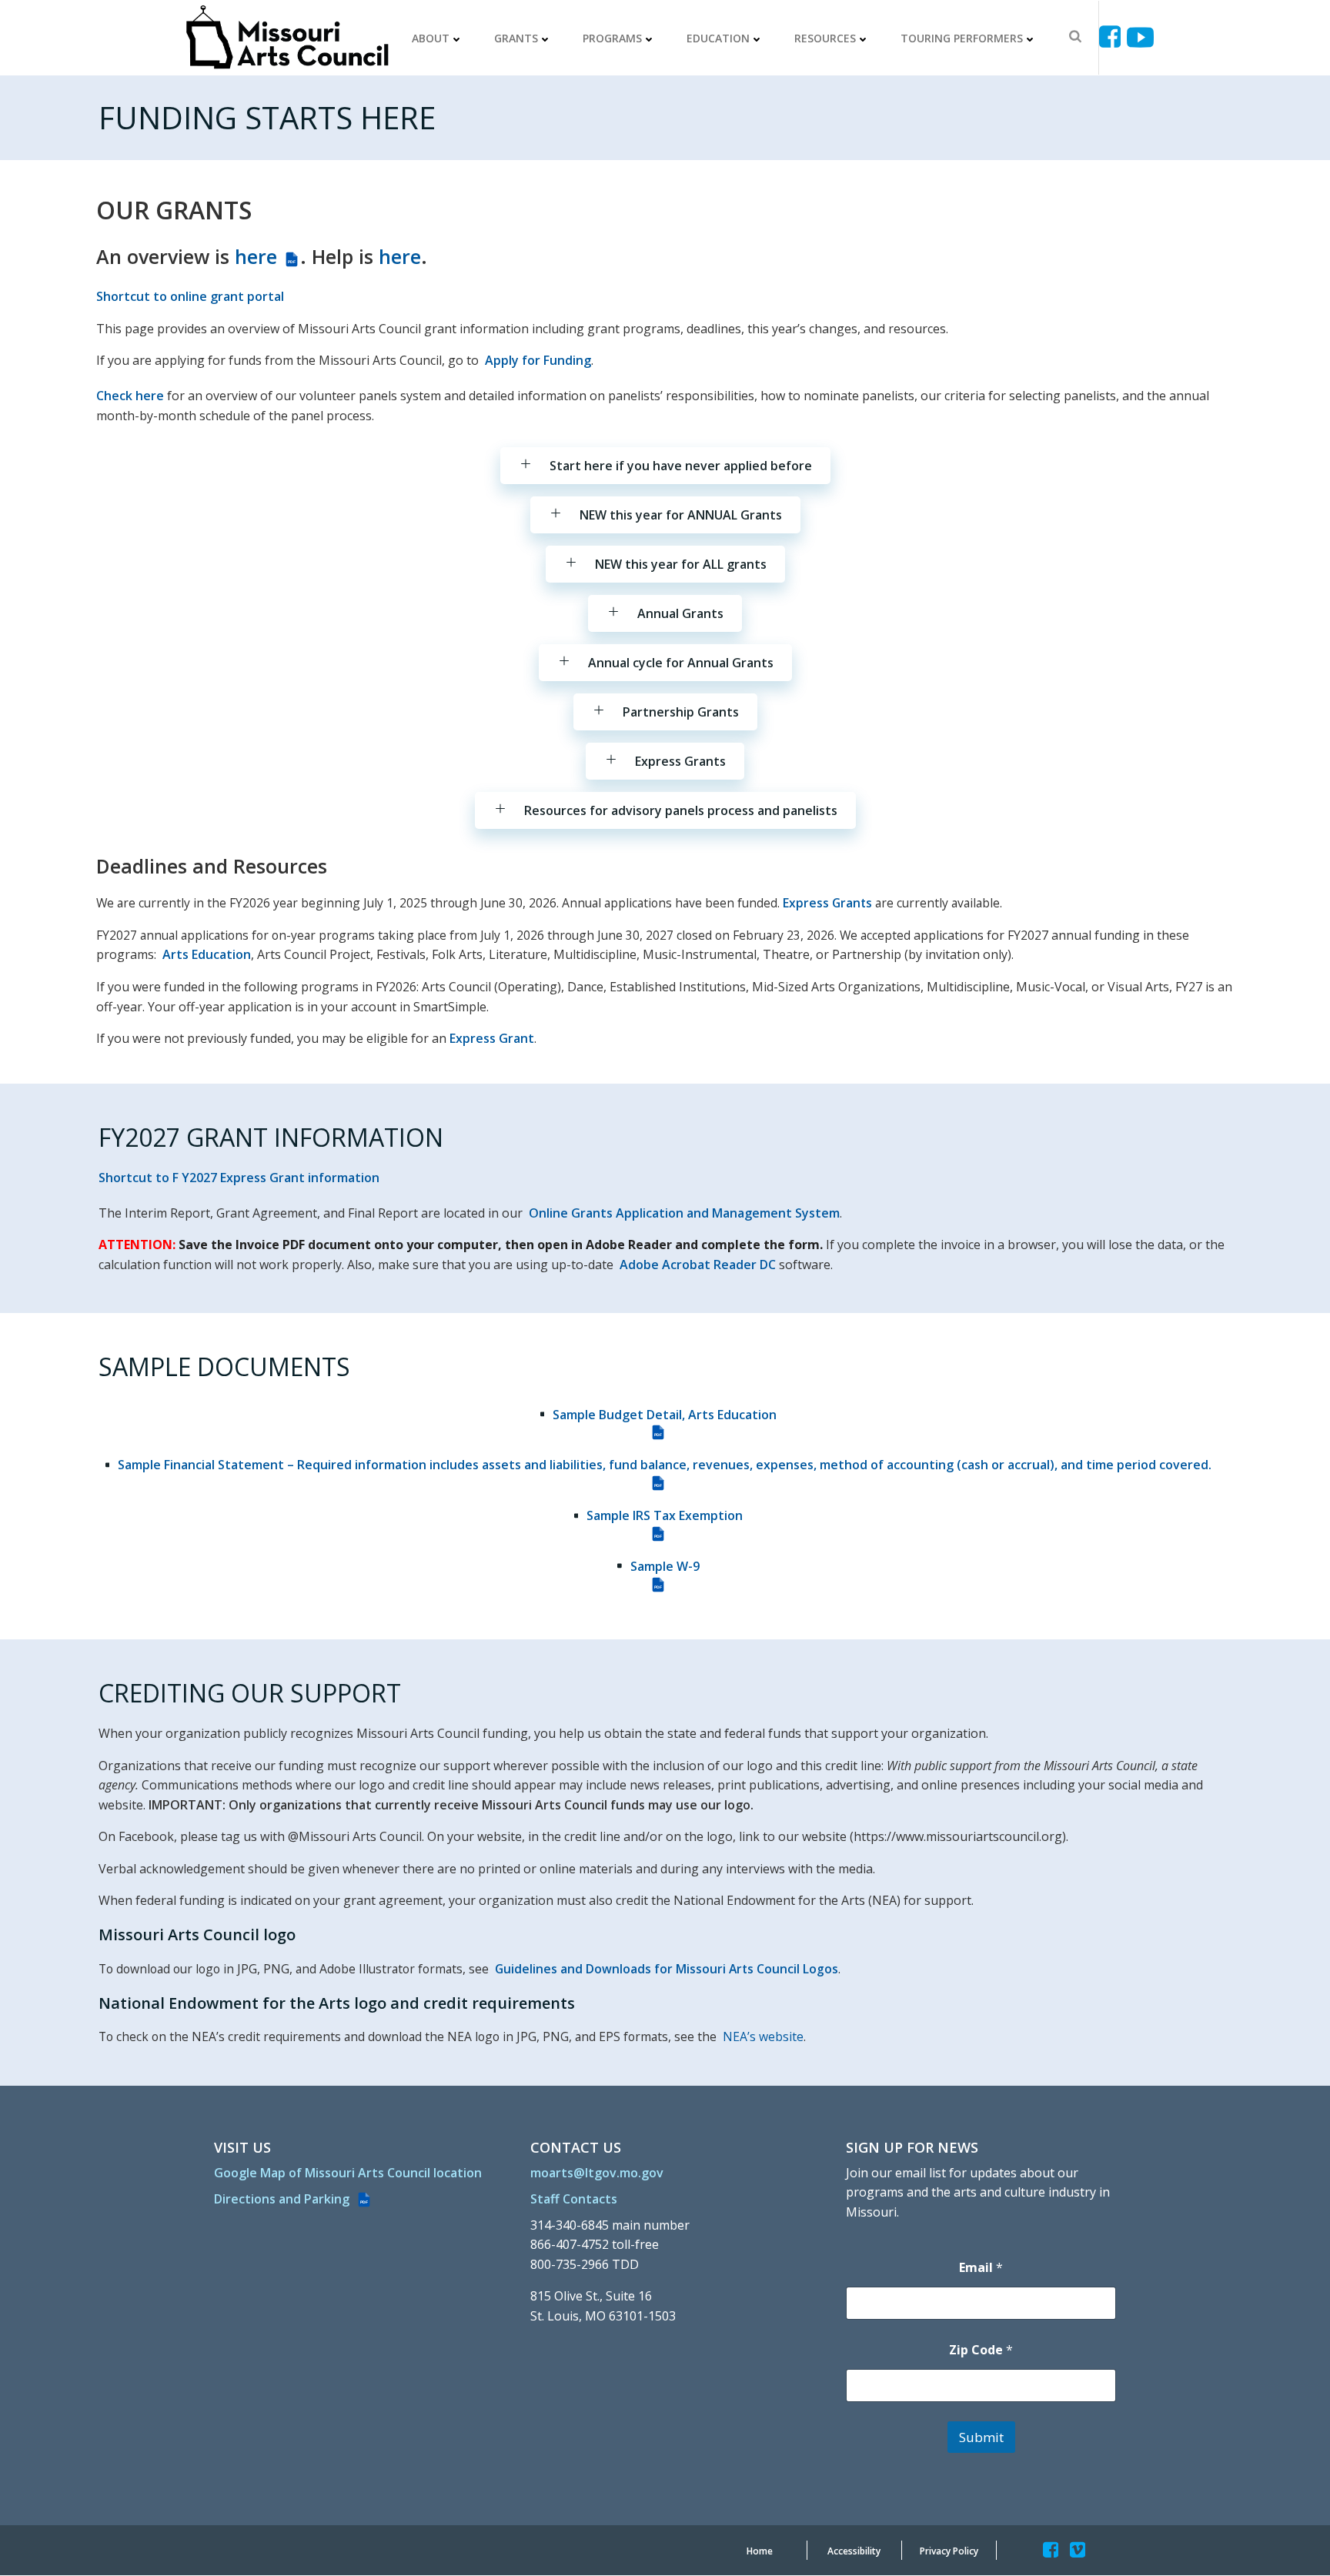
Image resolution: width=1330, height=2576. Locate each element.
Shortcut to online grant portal (190, 296)
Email (981, 2268)
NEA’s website (763, 2036)
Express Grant (492, 1038)
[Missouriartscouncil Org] (286, 38)
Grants (516, 38)
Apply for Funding (538, 360)
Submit (981, 2437)
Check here (130, 396)
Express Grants (827, 903)
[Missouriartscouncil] (1113, 37)
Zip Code (981, 2350)
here (265, 256)
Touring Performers (962, 38)
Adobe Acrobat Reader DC (698, 1265)
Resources (825, 38)
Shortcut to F (139, 1178)
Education (718, 38)
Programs (612, 38)
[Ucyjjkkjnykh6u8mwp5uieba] (1140, 37)
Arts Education (207, 954)
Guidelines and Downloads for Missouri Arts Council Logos (667, 1969)
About (431, 38)
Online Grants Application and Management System (684, 1213)
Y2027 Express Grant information (281, 1178)
